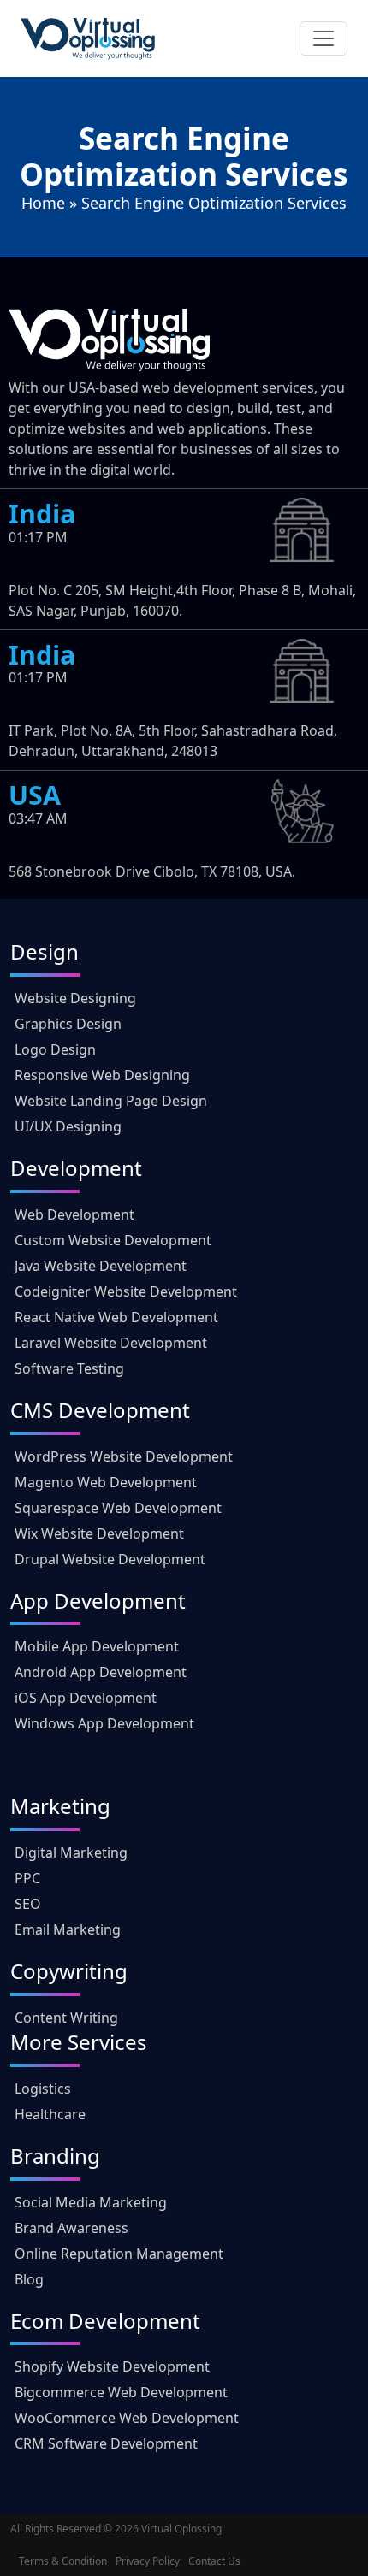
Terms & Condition (63, 2561)
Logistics (43, 2089)
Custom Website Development (113, 1240)
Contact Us (214, 2561)
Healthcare (50, 2114)
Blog (29, 2279)
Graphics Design (68, 1024)
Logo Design (55, 1049)
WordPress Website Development (124, 1456)
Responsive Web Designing (102, 1075)
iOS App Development (86, 1698)
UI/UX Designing (68, 1126)
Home (43, 203)
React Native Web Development (116, 1317)
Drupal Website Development (110, 1559)
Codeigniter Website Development (126, 1291)
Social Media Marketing (91, 2202)
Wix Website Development (99, 1533)
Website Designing (75, 998)
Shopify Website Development (112, 2366)
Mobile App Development (97, 1646)
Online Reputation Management (119, 2254)
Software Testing (69, 1368)
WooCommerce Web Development (127, 2418)
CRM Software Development (106, 2443)
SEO (28, 1904)
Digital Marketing (71, 1852)
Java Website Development (101, 1266)
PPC (27, 1878)
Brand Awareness (71, 2228)
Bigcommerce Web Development (121, 2392)
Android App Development (101, 1672)
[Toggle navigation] (323, 38)
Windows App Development (104, 1723)
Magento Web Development (106, 1482)
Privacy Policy (148, 2561)
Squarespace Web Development (118, 1508)
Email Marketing (68, 1929)
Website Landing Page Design (111, 1101)
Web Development (74, 1214)
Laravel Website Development (111, 1343)
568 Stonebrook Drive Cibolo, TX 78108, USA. (152, 871)
